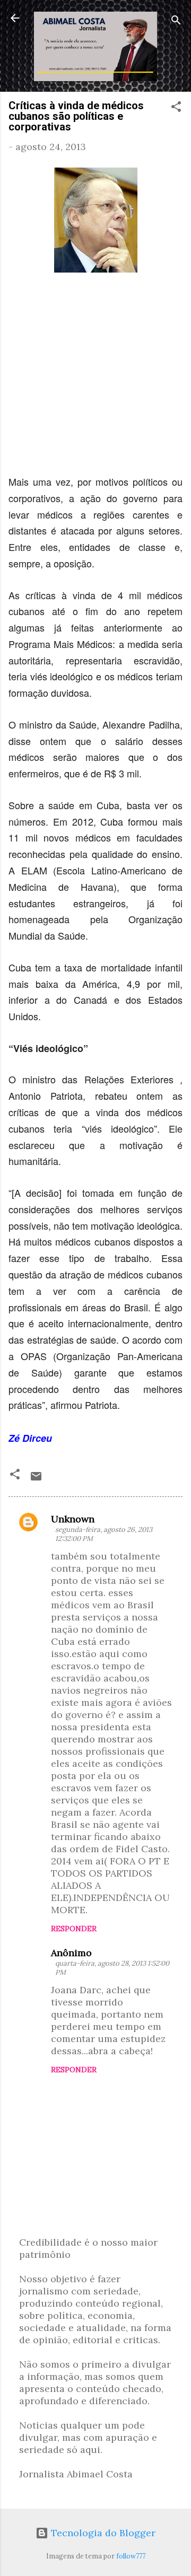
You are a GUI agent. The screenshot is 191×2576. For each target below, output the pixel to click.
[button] (176, 108)
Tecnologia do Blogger (102, 2533)
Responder (74, 1929)
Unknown (73, 1519)
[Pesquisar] (176, 21)
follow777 (131, 2556)
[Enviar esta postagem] (36, 1479)
